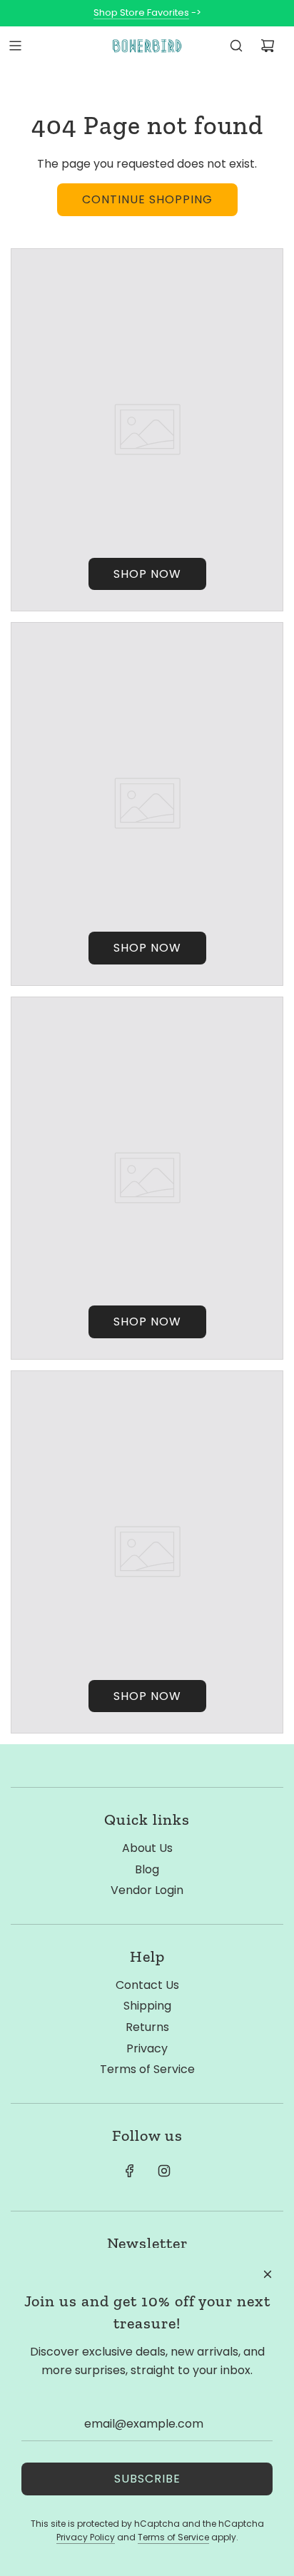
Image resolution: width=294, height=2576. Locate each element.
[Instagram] (164, 2171)
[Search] (236, 46)
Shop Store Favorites (141, 12)
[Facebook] (130, 2171)
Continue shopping (147, 199)
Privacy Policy (86, 2537)
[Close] (268, 2274)
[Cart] (268, 46)
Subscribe (147, 2479)
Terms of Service (173, 2537)
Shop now (147, 574)
